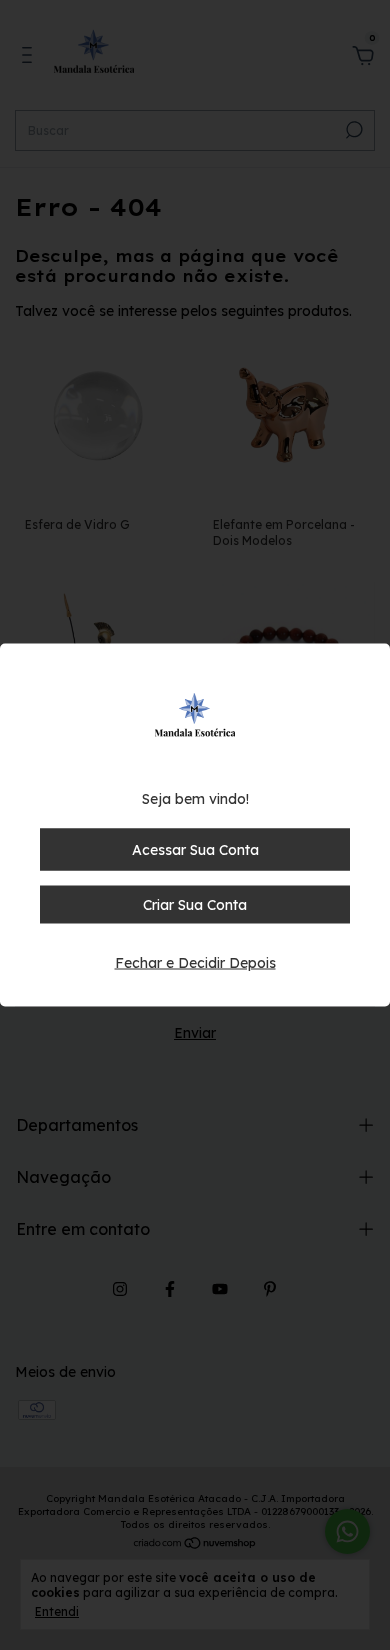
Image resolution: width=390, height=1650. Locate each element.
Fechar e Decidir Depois (195, 963)
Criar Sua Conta (195, 905)
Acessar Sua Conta (195, 850)
